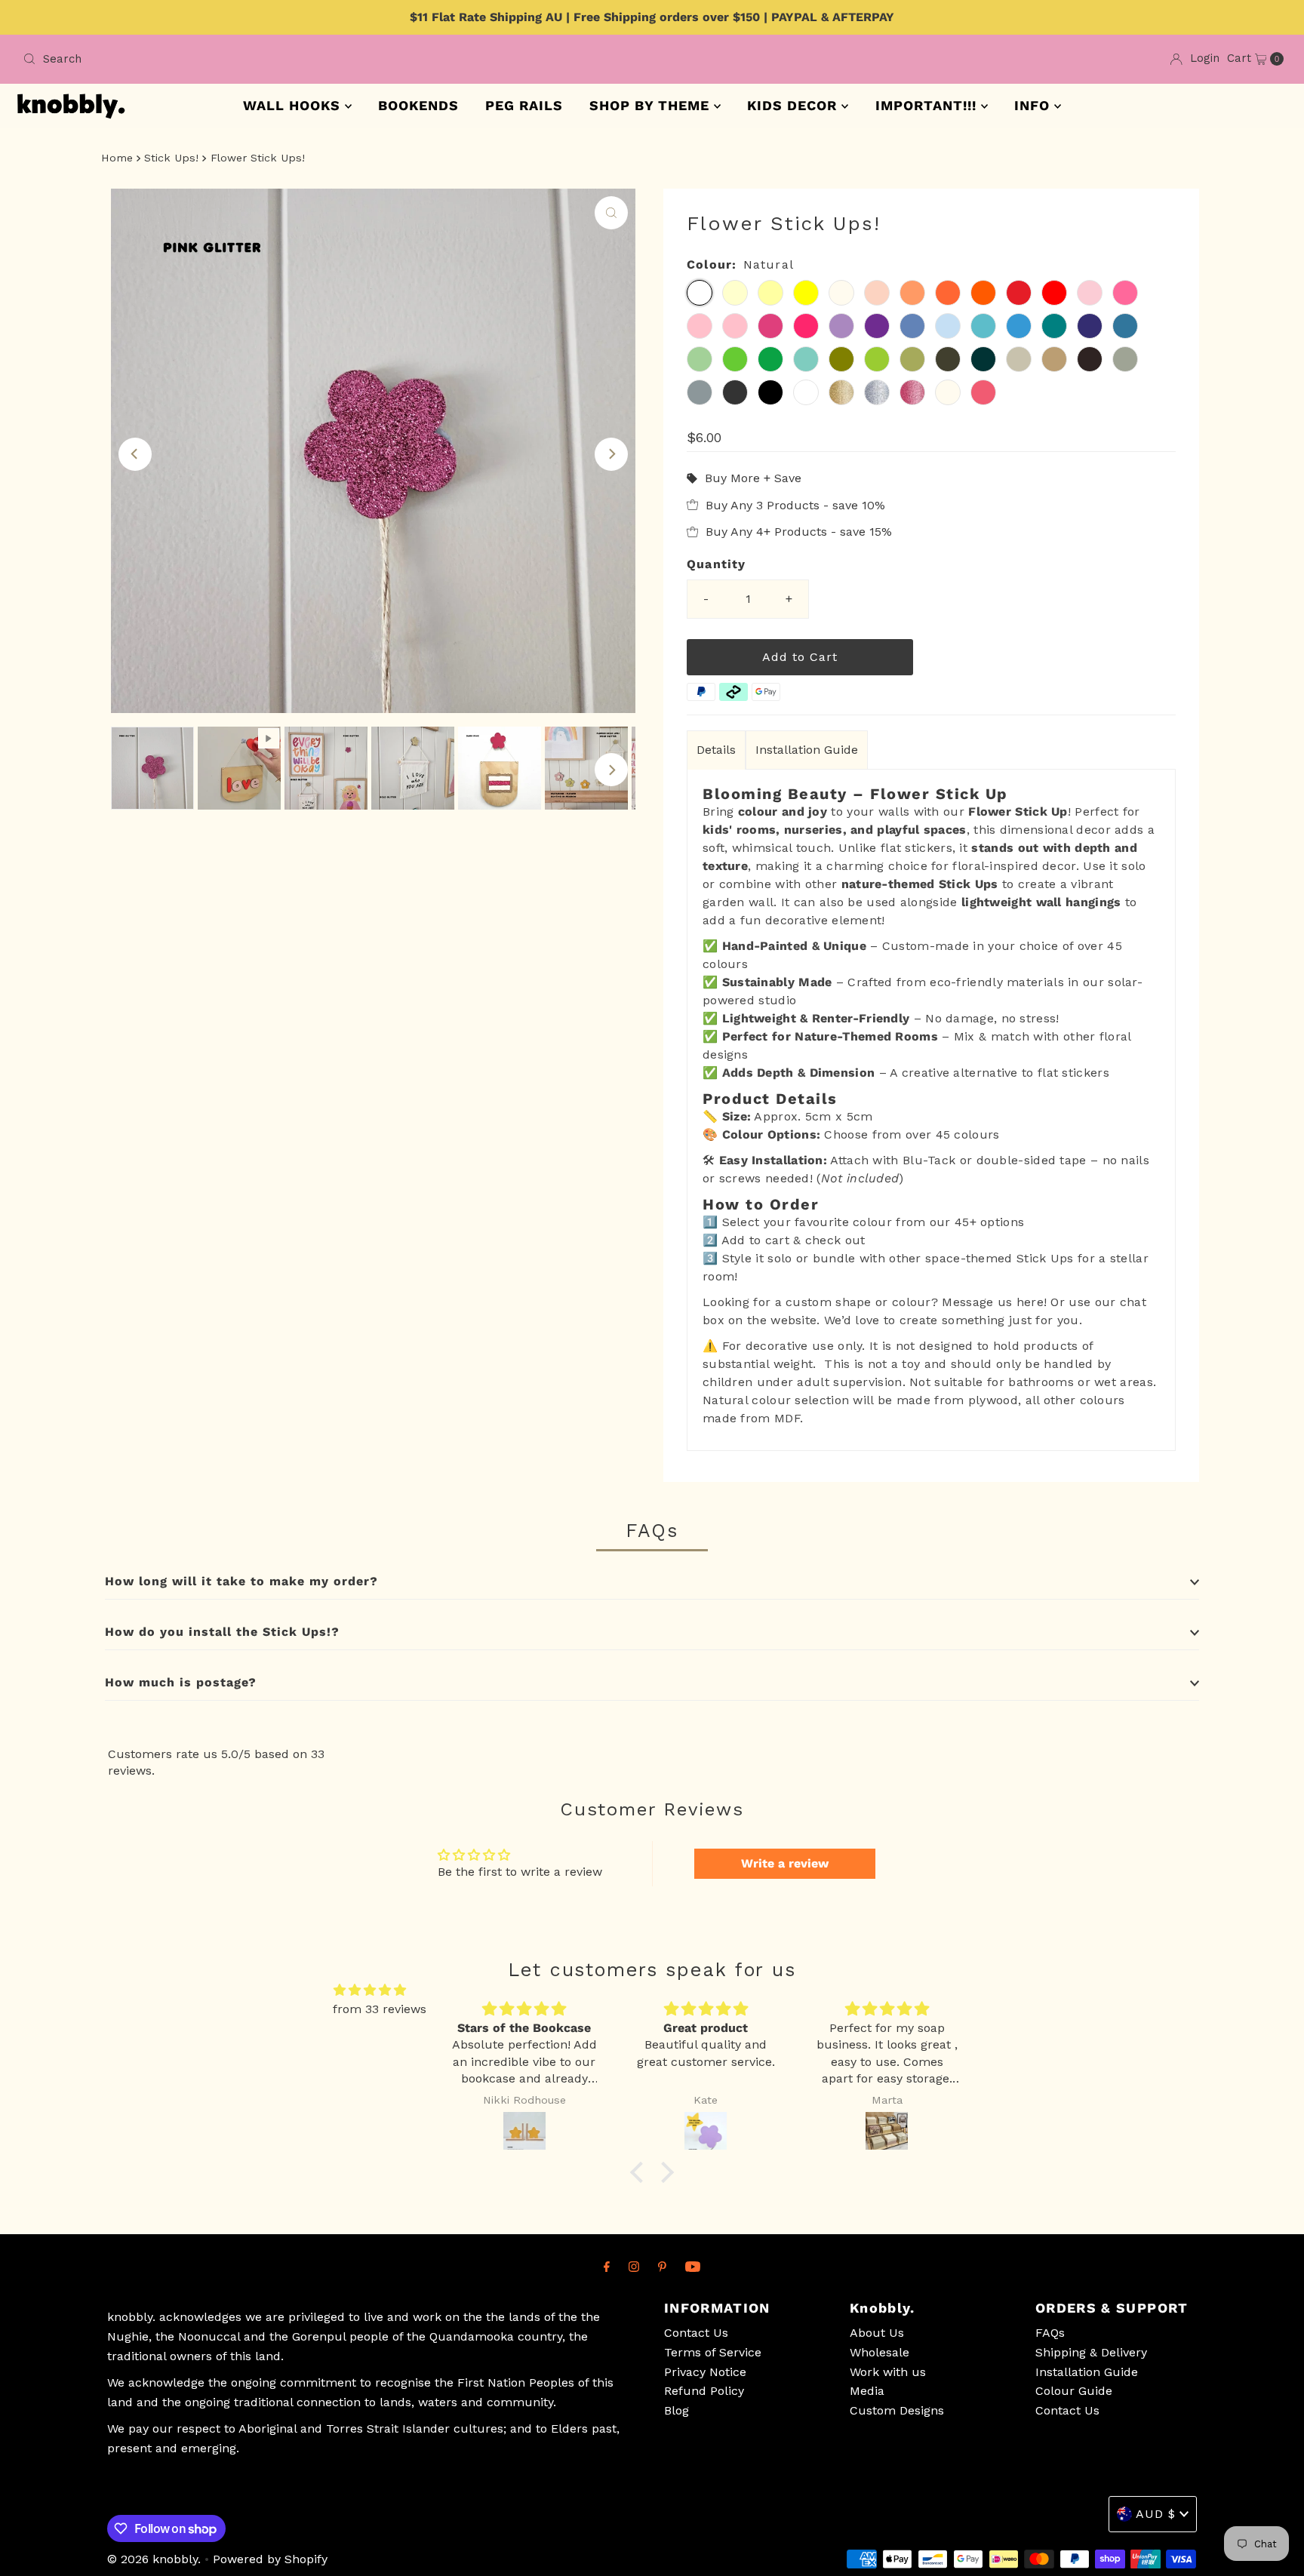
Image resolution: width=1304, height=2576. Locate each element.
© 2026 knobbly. (154, 2559)
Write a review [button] (785, 1863)
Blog (677, 2410)
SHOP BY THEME (652, 105)
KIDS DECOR (794, 105)
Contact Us (696, 2333)
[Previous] (135, 454)
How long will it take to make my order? (241, 1581)
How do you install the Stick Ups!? (222, 1632)
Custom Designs (897, 2410)
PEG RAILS (524, 105)
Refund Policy (704, 2391)
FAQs (1050, 2333)
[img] (370, 1990)
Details (716, 750)
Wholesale (880, 2352)
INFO (1034, 105)
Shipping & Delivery (1091, 2352)
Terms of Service (713, 2352)
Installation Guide (807, 750)
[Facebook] (607, 2267)
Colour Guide (1074, 2391)
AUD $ (1156, 2514)
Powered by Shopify (270, 2559)
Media (867, 2391)
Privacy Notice (705, 2372)
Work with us (888, 2372)
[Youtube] (693, 2267)
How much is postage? (181, 1682)
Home (117, 158)
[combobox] (331, 59)
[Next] (611, 454)
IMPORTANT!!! (928, 105)
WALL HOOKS (294, 105)
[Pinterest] (662, 2267)
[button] (641, 2172)
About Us (877, 2333)
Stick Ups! (171, 158)
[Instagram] (634, 2267)
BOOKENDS (418, 105)
